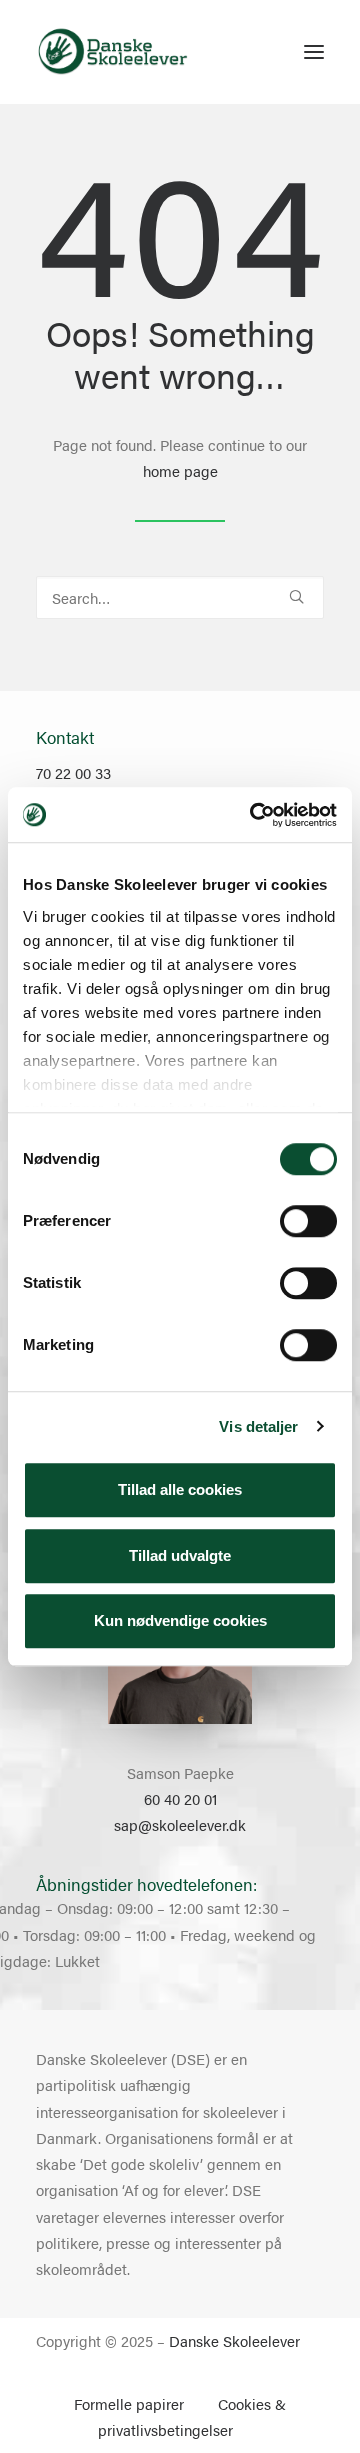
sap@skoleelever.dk (180, 1824)
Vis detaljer (258, 1426)
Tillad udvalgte (180, 1555)
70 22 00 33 (73, 772)
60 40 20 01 (180, 1798)
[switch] (308, 1221)
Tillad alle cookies (180, 1489)
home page (180, 470)
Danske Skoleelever (234, 2340)
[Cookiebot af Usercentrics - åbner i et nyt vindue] (254, 815)
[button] (314, 52)
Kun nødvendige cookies (180, 1620)
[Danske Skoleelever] (112, 52)
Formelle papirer (129, 2403)
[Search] (180, 597)
